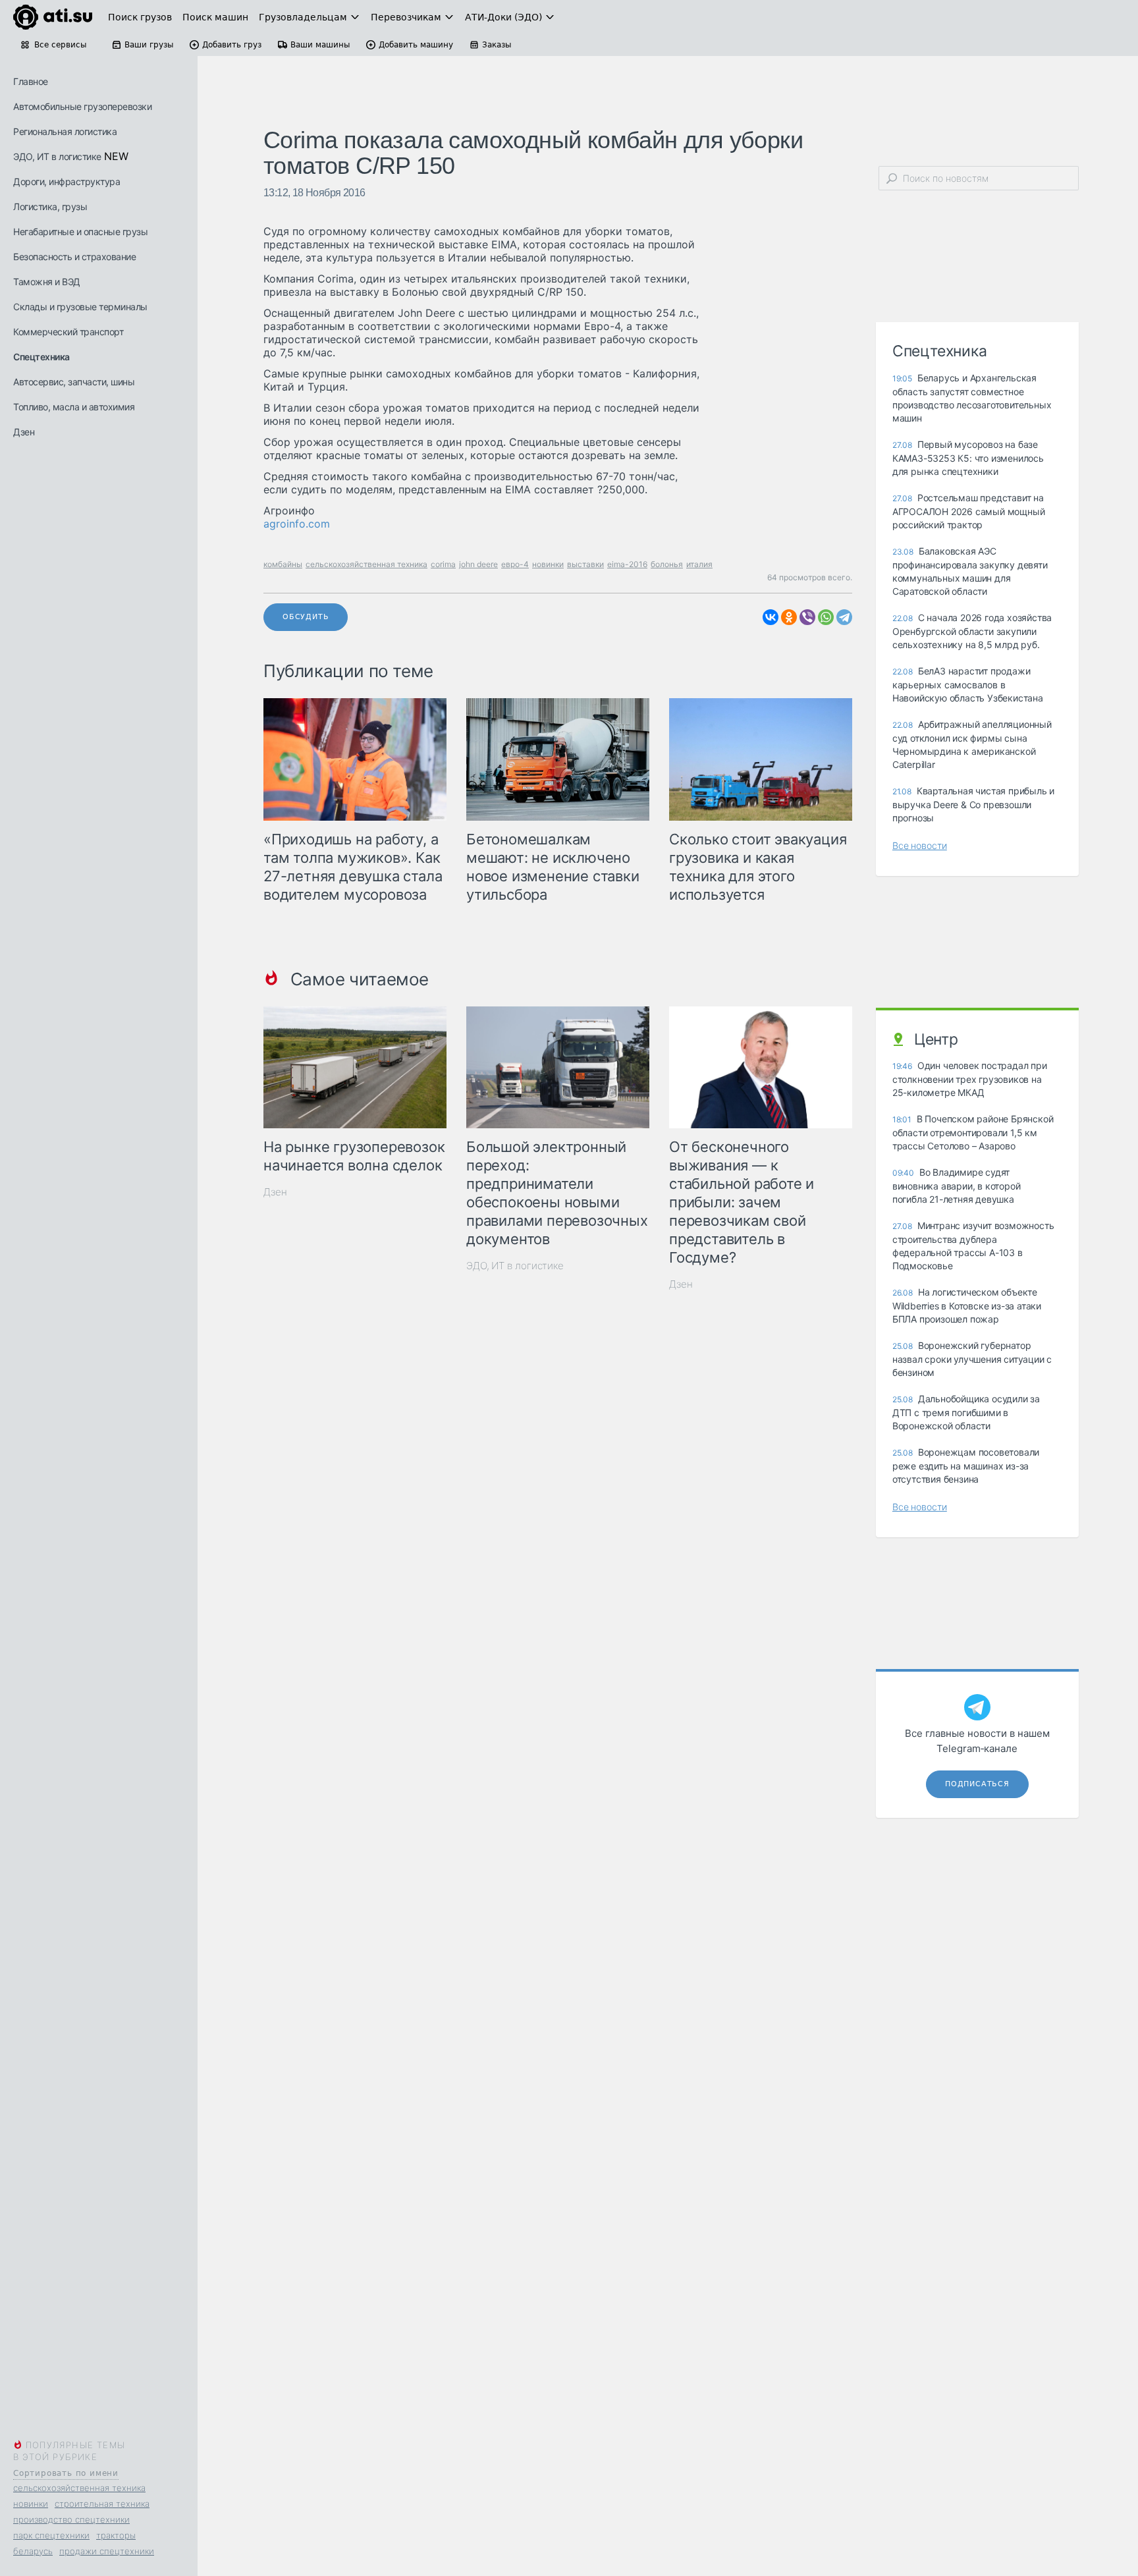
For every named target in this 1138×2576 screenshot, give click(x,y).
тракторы (116, 2535)
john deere (478, 564)
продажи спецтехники (107, 2551)
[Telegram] (844, 617)
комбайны (283, 564)
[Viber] (807, 617)
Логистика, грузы (50, 206)
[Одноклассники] (789, 617)
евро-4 (515, 564)
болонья (667, 564)
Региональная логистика (65, 131)
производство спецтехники (71, 2519)
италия (699, 564)
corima (443, 564)
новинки (31, 2504)
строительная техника (102, 2504)
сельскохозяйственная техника (79, 2488)
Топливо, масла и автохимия (74, 407)
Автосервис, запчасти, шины (74, 382)
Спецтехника (41, 357)
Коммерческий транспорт (68, 332)
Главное (31, 81)
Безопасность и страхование (74, 257)
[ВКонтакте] (771, 617)
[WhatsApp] (826, 617)
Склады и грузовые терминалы (80, 307)
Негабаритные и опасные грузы (80, 232)
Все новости (920, 845)
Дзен (24, 432)
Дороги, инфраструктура (67, 181)
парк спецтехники (51, 2535)
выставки (585, 564)
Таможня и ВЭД (47, 282)
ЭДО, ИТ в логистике (57, 156)
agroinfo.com (297, 524)
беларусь (33, 2551)
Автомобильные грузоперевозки (82, 106)
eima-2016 (627, 564)
